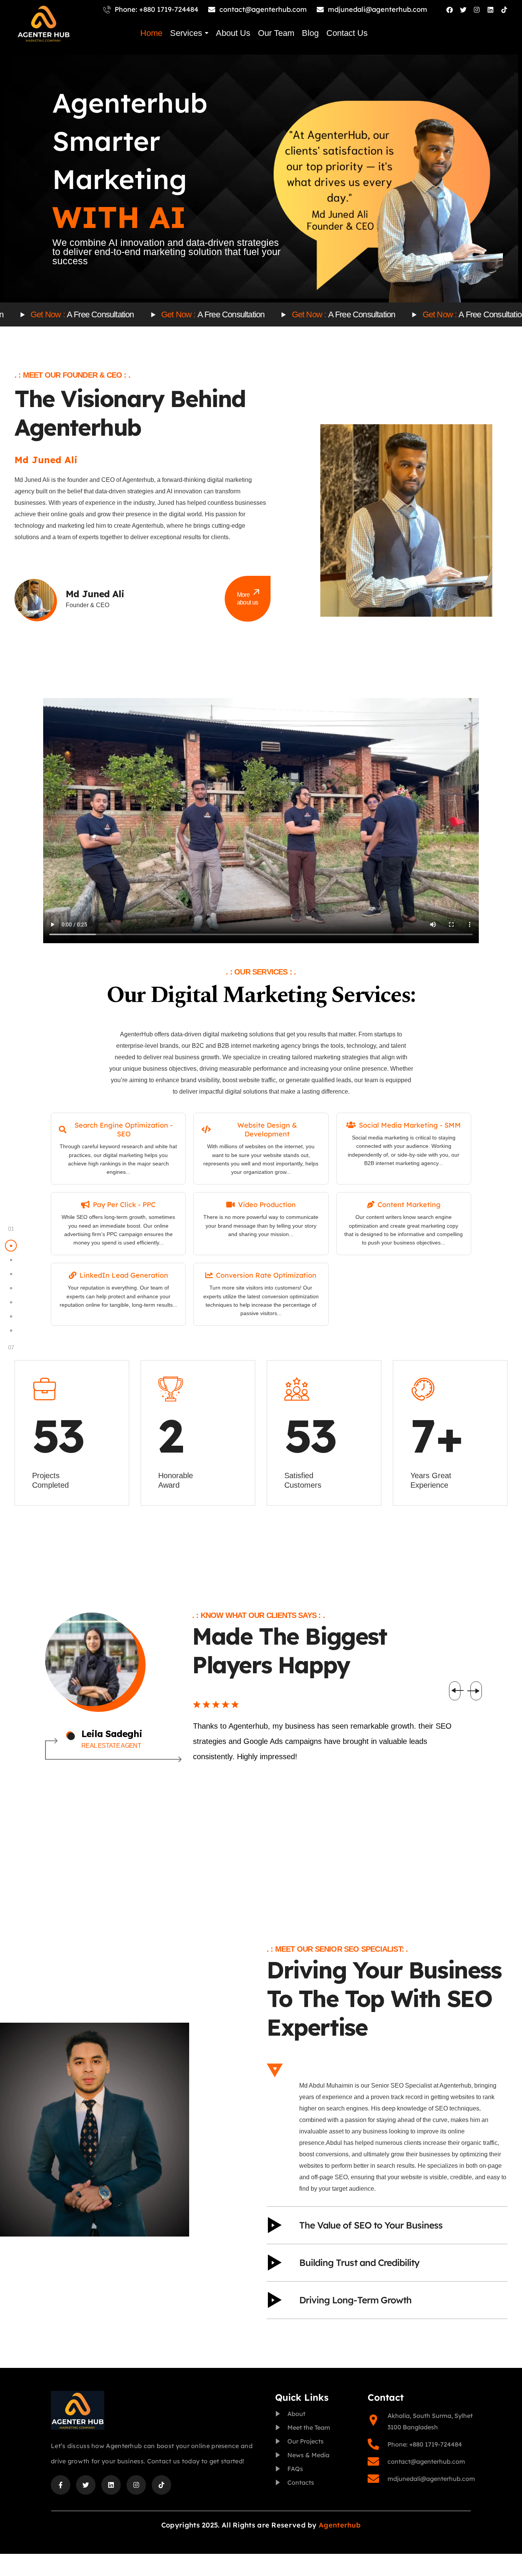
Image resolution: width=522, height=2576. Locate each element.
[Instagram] (477, 10)
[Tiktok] (504, 10)
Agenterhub (340, 2525)
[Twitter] (463, 10)
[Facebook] (450, 10)
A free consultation (114, 315)
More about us (248, 599)
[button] (458, 1691)
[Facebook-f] (61, 2485)
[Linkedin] (490, 10)
